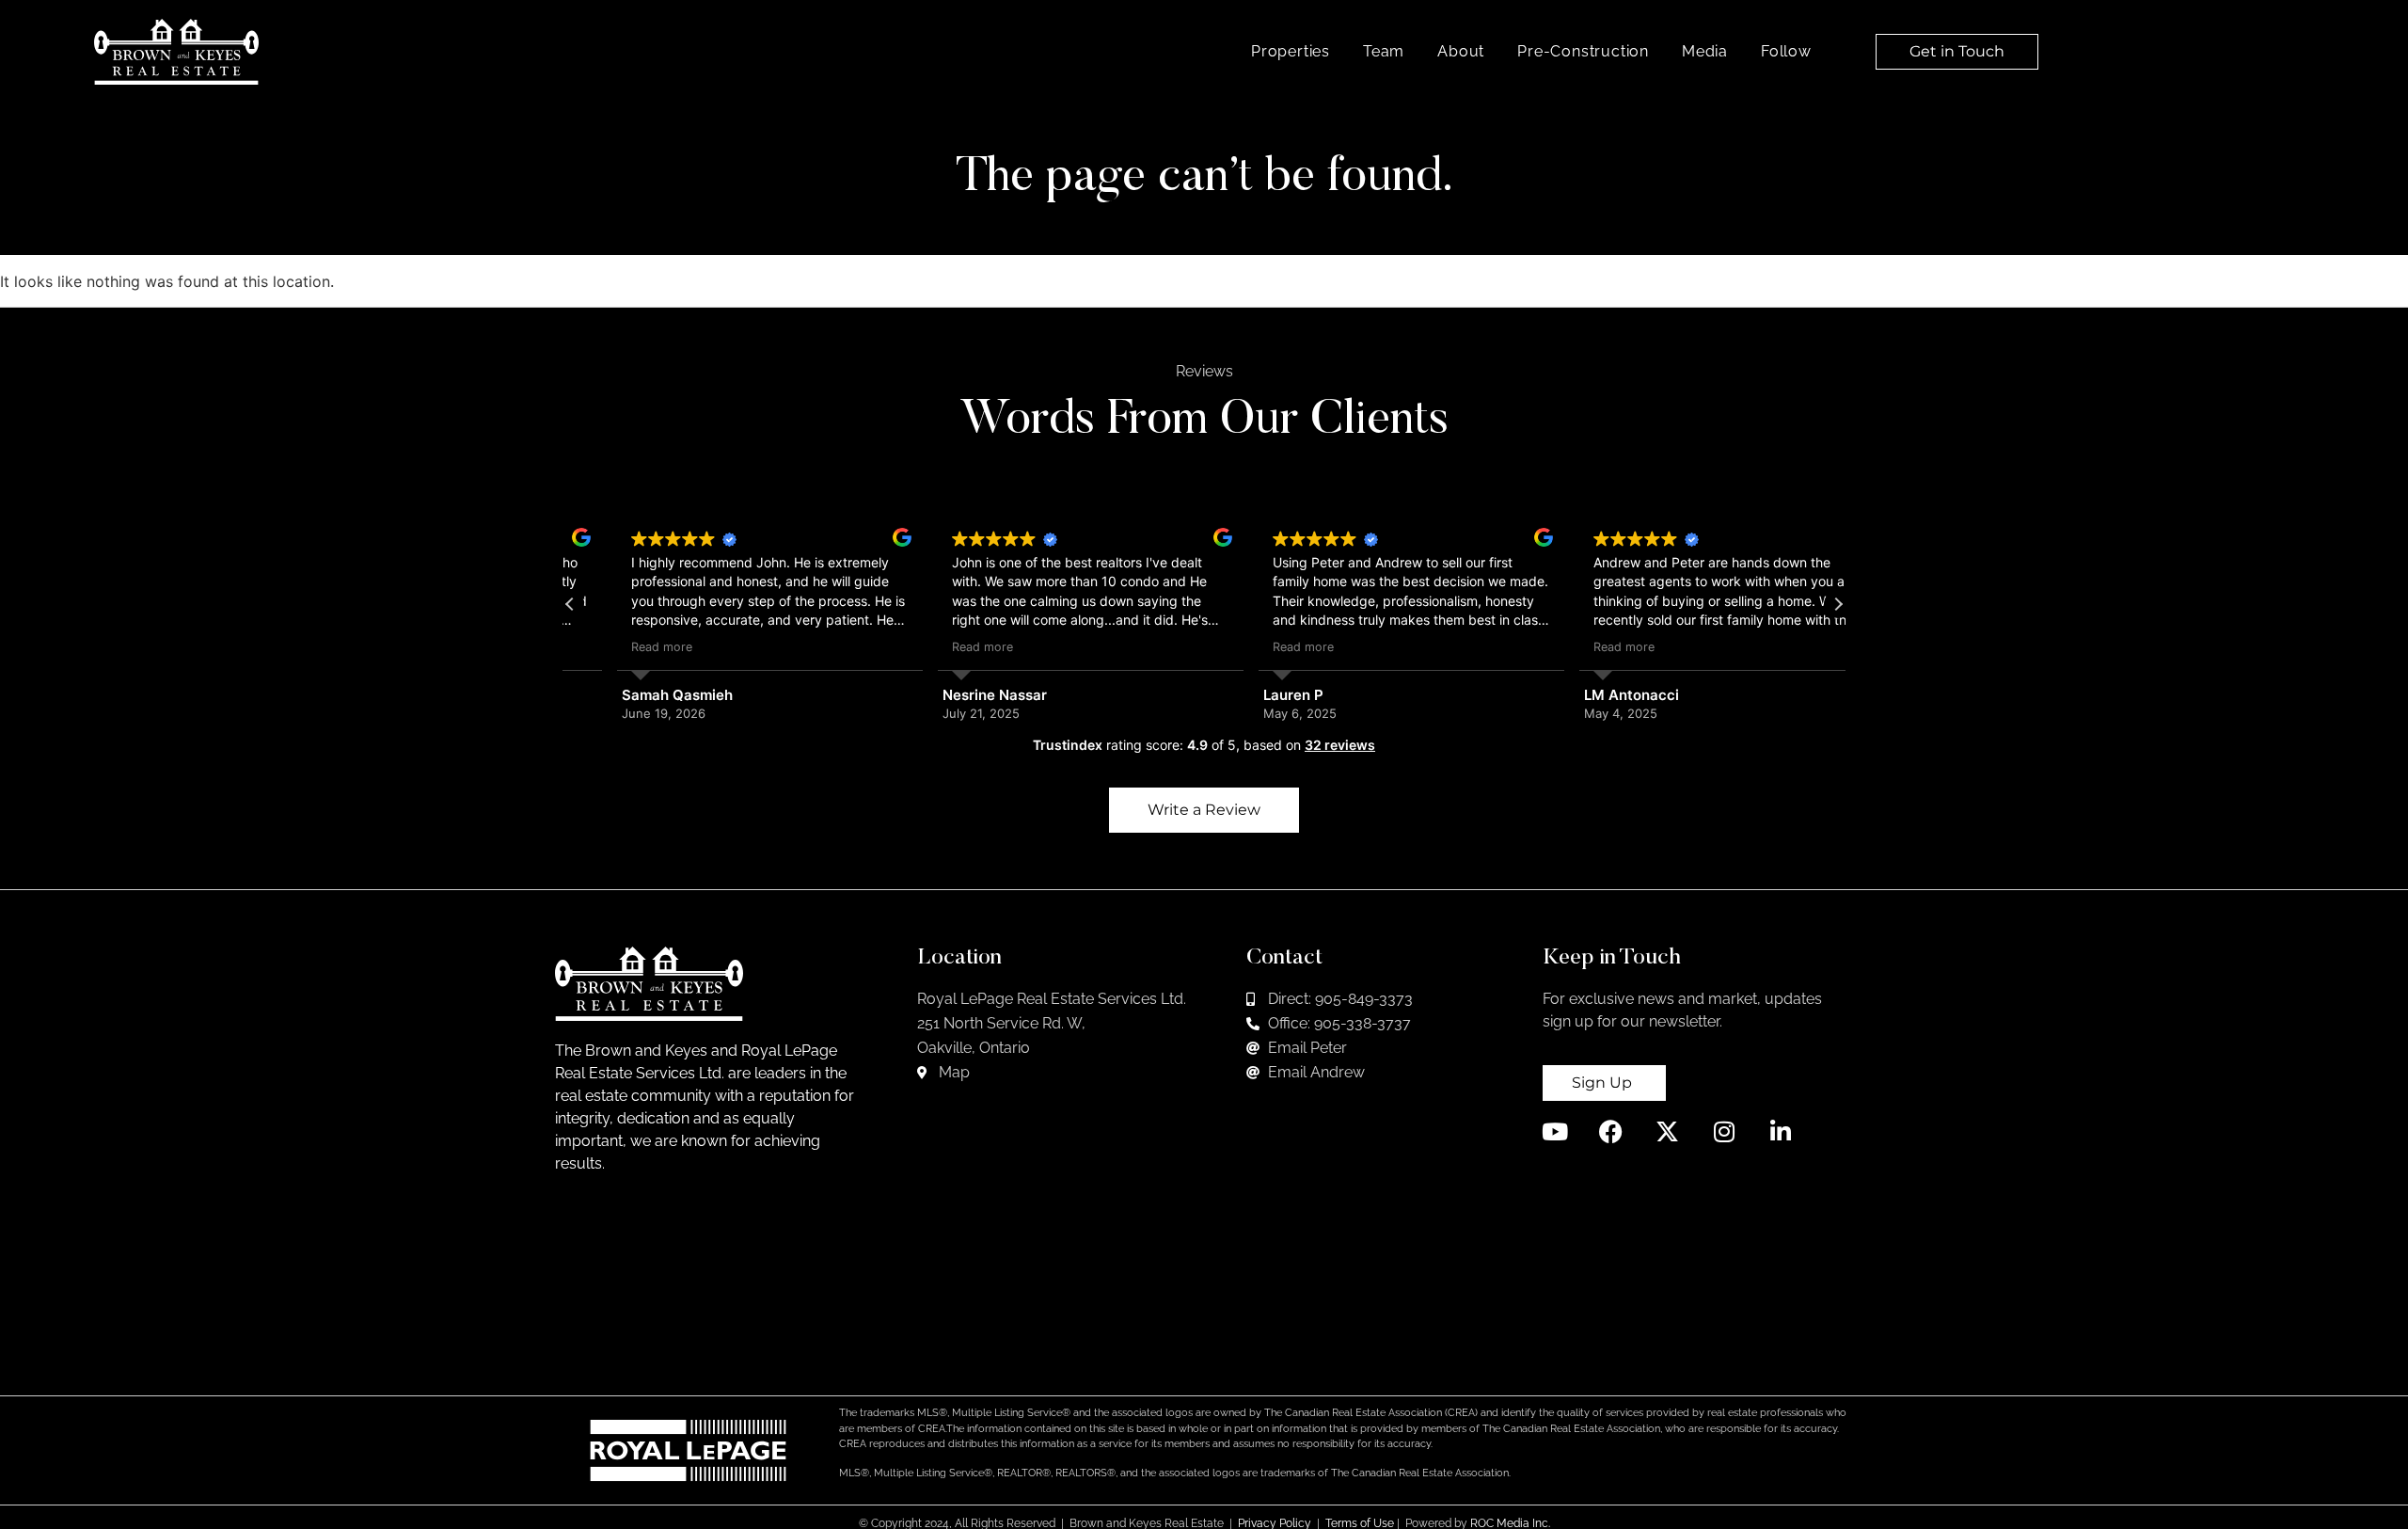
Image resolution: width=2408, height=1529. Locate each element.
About (1461, 51)
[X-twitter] (1667, 1131)
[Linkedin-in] (1780, 1131)
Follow (1786, 51)
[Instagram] (1724, 1131)
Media (1705, 51)
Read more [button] (615, 647)
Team (1384, 51)
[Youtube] (1554, 1131)
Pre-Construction (1583, 51)
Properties (1291, 51)
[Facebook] (1611, 1131)
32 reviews (1340, 745)
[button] (1838, 604)
